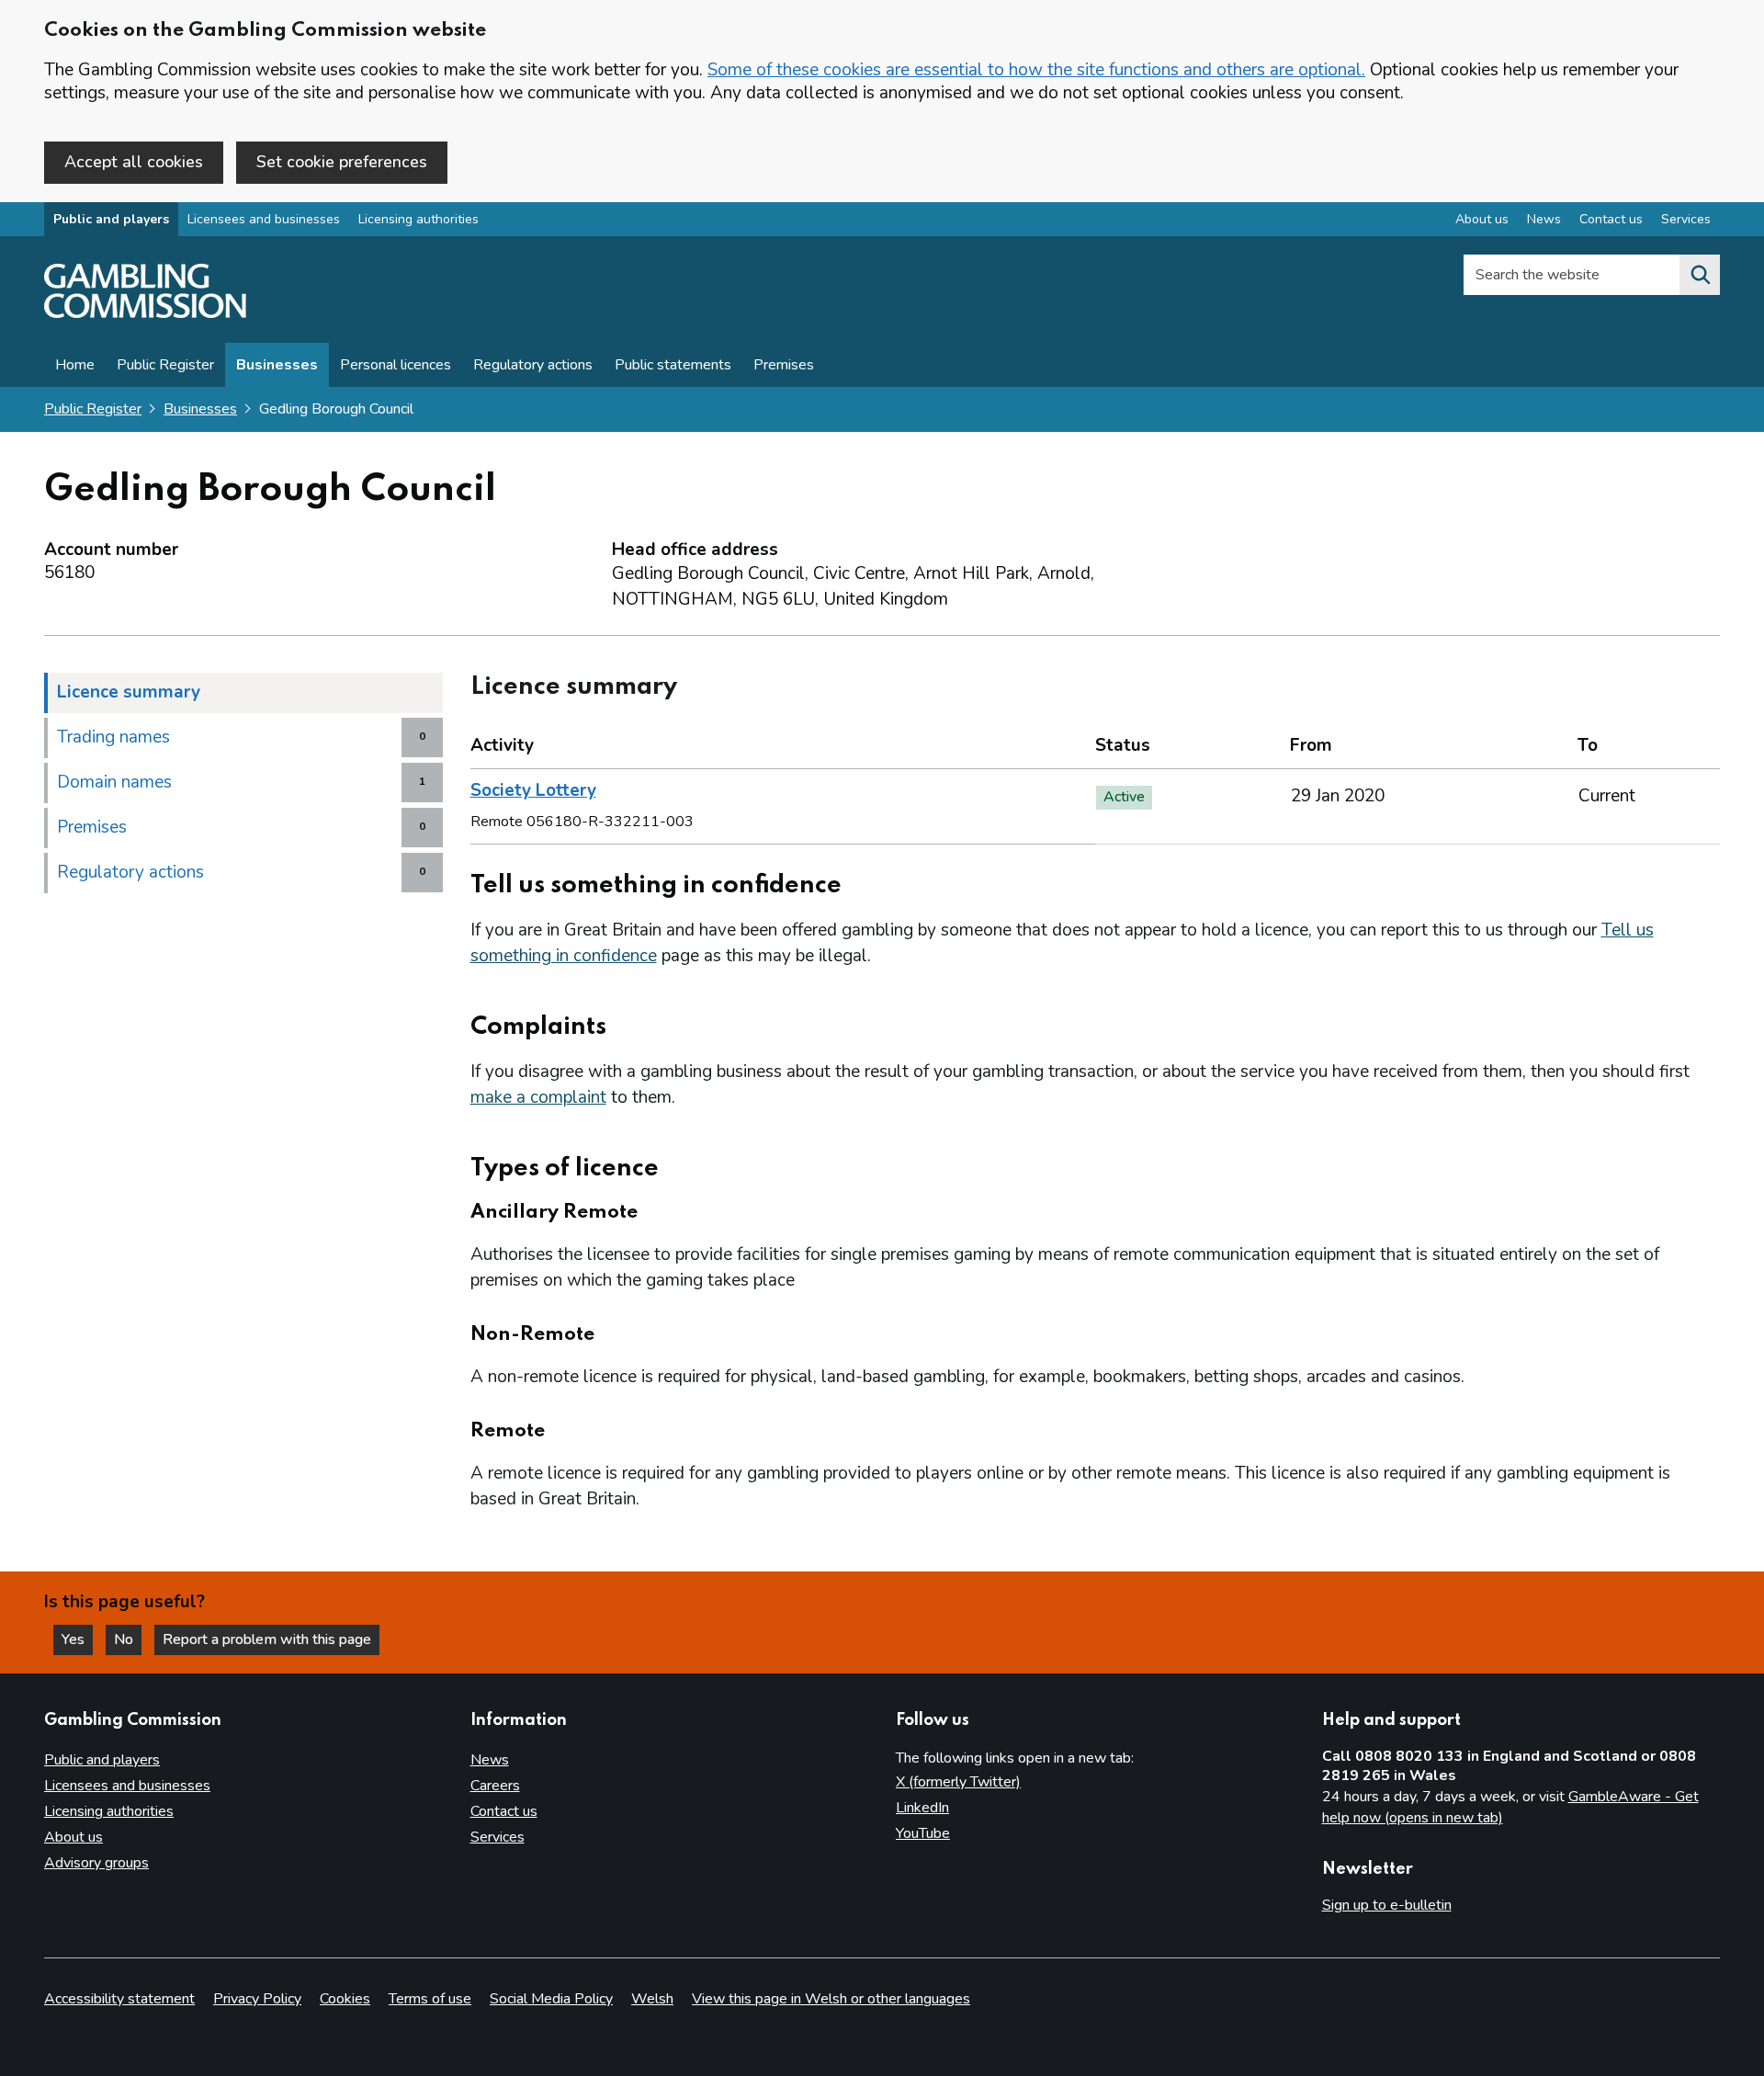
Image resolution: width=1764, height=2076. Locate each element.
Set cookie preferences (342, 162)
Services (1686, 219)
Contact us (1611, 219)
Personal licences (396, 365)
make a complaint (538, 1097)
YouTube (923, 1833)
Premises (784, 365)
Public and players (111, 219)
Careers (495, 1786)
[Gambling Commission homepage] (145, 313)
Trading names (113, 737)
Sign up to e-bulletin (1387, 1905)
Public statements (673, 365)
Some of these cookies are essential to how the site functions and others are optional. (1036, 70)
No (128, 1639)
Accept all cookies (134, 162)
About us (1482, 219)
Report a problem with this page (267, 1639)
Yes (77, 1639)
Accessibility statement (119, 1999)
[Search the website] (1700, 275)
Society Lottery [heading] (533, 790)
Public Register (165, 365)
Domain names (114, 782)
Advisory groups (96, 1863)
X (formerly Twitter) (958, 1782)
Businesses (277, 365)
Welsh (652, 1999)
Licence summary (129, 692)
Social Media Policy (551, 1999)
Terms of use (430, 1999)
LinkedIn (922, 1808)
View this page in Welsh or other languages (831, 1999)
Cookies (345, 1999)
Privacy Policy (257, 1999)
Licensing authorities (418, 219)
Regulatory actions (533, 365)
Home (75, 365)
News (1544, 219)
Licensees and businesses (264, 219)
